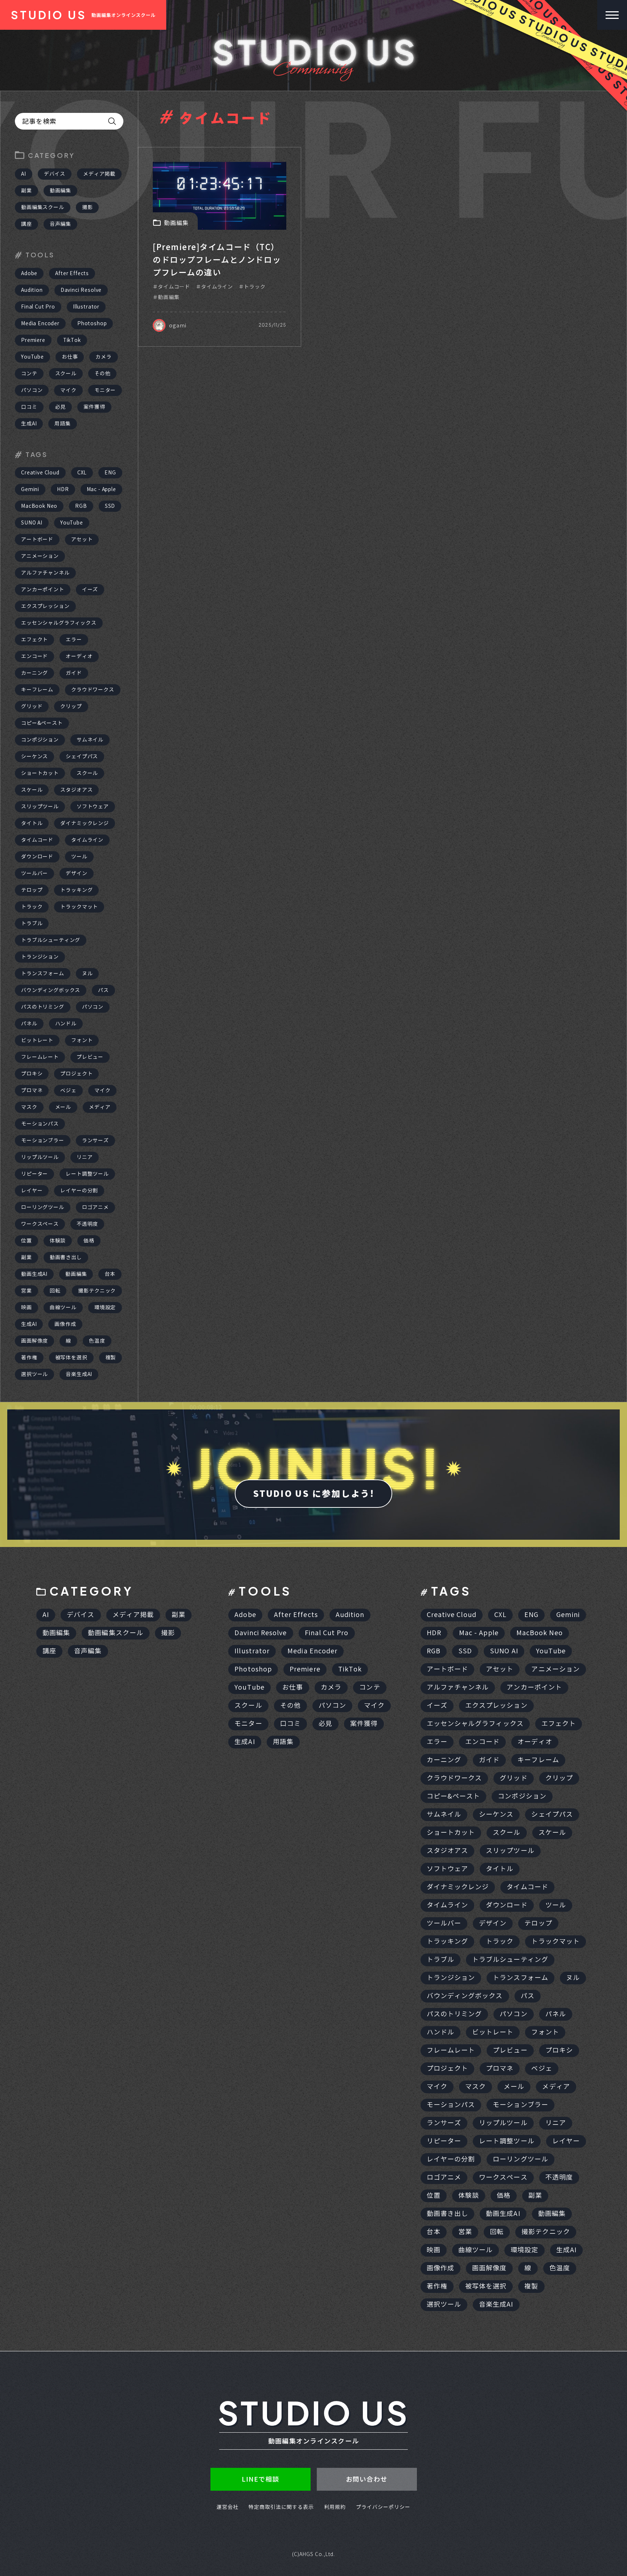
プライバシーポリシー (383, 2507)
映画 (26, 1307)
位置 (26, 1241)
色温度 (97, 1341)
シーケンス (34, 756)
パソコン (32, 390)
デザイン (76, 873)
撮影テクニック (97, 1291)
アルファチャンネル (45, 573)
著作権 (29, 1358)
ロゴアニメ (95, 1207)
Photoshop (92, 323)
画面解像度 (34, 1341)
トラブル (32, 923)
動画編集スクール (43, 207)
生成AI (29, 424)
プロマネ (32, 1090)
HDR (63, 489)
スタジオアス (76, 790)
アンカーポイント (43, 589)
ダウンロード (37, 857)
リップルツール (40, 1157)
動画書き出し (66, 1257)
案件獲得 (94, 407)
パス (103, 990)
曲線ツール (63, 1307)
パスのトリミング (43, 1007)
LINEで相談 (261, 2479)
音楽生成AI (79, 1374)
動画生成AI (34, 1274)
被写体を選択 (71, 1358)
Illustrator (86, 307)
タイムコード (37, 840)
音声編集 (60, 224)
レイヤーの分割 (79, 1191)
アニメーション (40, 556)
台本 (110, 1274)
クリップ (71, 706)
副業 (26, 191)
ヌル (87, 973)
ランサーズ (95, 1140)
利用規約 (335, 2507)
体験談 (58, 1241)
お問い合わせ (367, 2479)
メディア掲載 (99, 174)
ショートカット (40, 773)
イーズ (90, 589)
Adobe (29, 273)
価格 (89, 1241)
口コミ (29, 407)
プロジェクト (76, 1074)
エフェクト (34, 640)
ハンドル (66, 1024)
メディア (100, 1107)
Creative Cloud (40, 473)
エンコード (34, 656)
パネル (29, 1024)
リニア (85, 1157)
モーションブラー (43, 1140)
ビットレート (37, 1040)
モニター (105, 390)
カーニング (34, 673)
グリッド (32, 706)
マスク (29, 1107)
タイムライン (87, 840)
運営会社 (228, 2507)
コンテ (29, 373)
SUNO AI (32, 523)
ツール (79, 857)
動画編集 (60, 191)
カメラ (104, 357)
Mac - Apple (101, 489)
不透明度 (87, 1224)
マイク (68, 390)
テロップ (32, 890)
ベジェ (68, 1090)
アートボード (37, 539)
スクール (66, 373)
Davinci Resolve (81, 290)
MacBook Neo (39, 506)
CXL (82, 473)
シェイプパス (82, 756)
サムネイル (90, 740)
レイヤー (32, 1191)
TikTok (72, 340)
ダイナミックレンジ (85, 823)
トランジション (40, 957)
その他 (103, 373)
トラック (32, 907)
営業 (26, 1291)
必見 (61, 407)
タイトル (32, 823)
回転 (55, 1291)
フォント (82, 1040)
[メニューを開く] (612, 15)
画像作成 (65, 1324)
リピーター (34, 1174)
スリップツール (40, 807)
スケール (32, 790)
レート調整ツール (87, 1174)
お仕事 (70, 357)
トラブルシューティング (51, 940)
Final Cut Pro (38, 307)
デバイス (55, 174)
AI (24, 174)
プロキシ (32, 1074)
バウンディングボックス (51, 990)
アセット (82, 539)
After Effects (72, 273)
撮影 (87, 207)
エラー (74, 640)
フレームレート (40, 1057)
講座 (26, 224)
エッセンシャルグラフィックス (59, 623)
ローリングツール (43, 1207)
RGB (81, 506)
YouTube (32, 357)
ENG (110, 473)
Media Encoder (40, 323)
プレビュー (90, 1057)
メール (63, 1107)
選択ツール (34, 1374)
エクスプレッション (45, 606)
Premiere (33, 340)
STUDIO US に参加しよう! (313, 1494)
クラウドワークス (93, 690)
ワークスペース (40, 1224)
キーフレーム (37, 690)
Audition (32, 290)
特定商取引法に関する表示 (281, 2507)
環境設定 (105, 1307)
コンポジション (40, 740)
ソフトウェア (93, 807)
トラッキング (76, 890)
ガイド (74, 673)
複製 (111, 1358)
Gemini (30, 489)
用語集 (63, 424)
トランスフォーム (43, 973)
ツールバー (34, 873)
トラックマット (79, 907)
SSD (110, 506)
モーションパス (40, 1124)
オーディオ (79, 656)
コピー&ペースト (42, 723)
